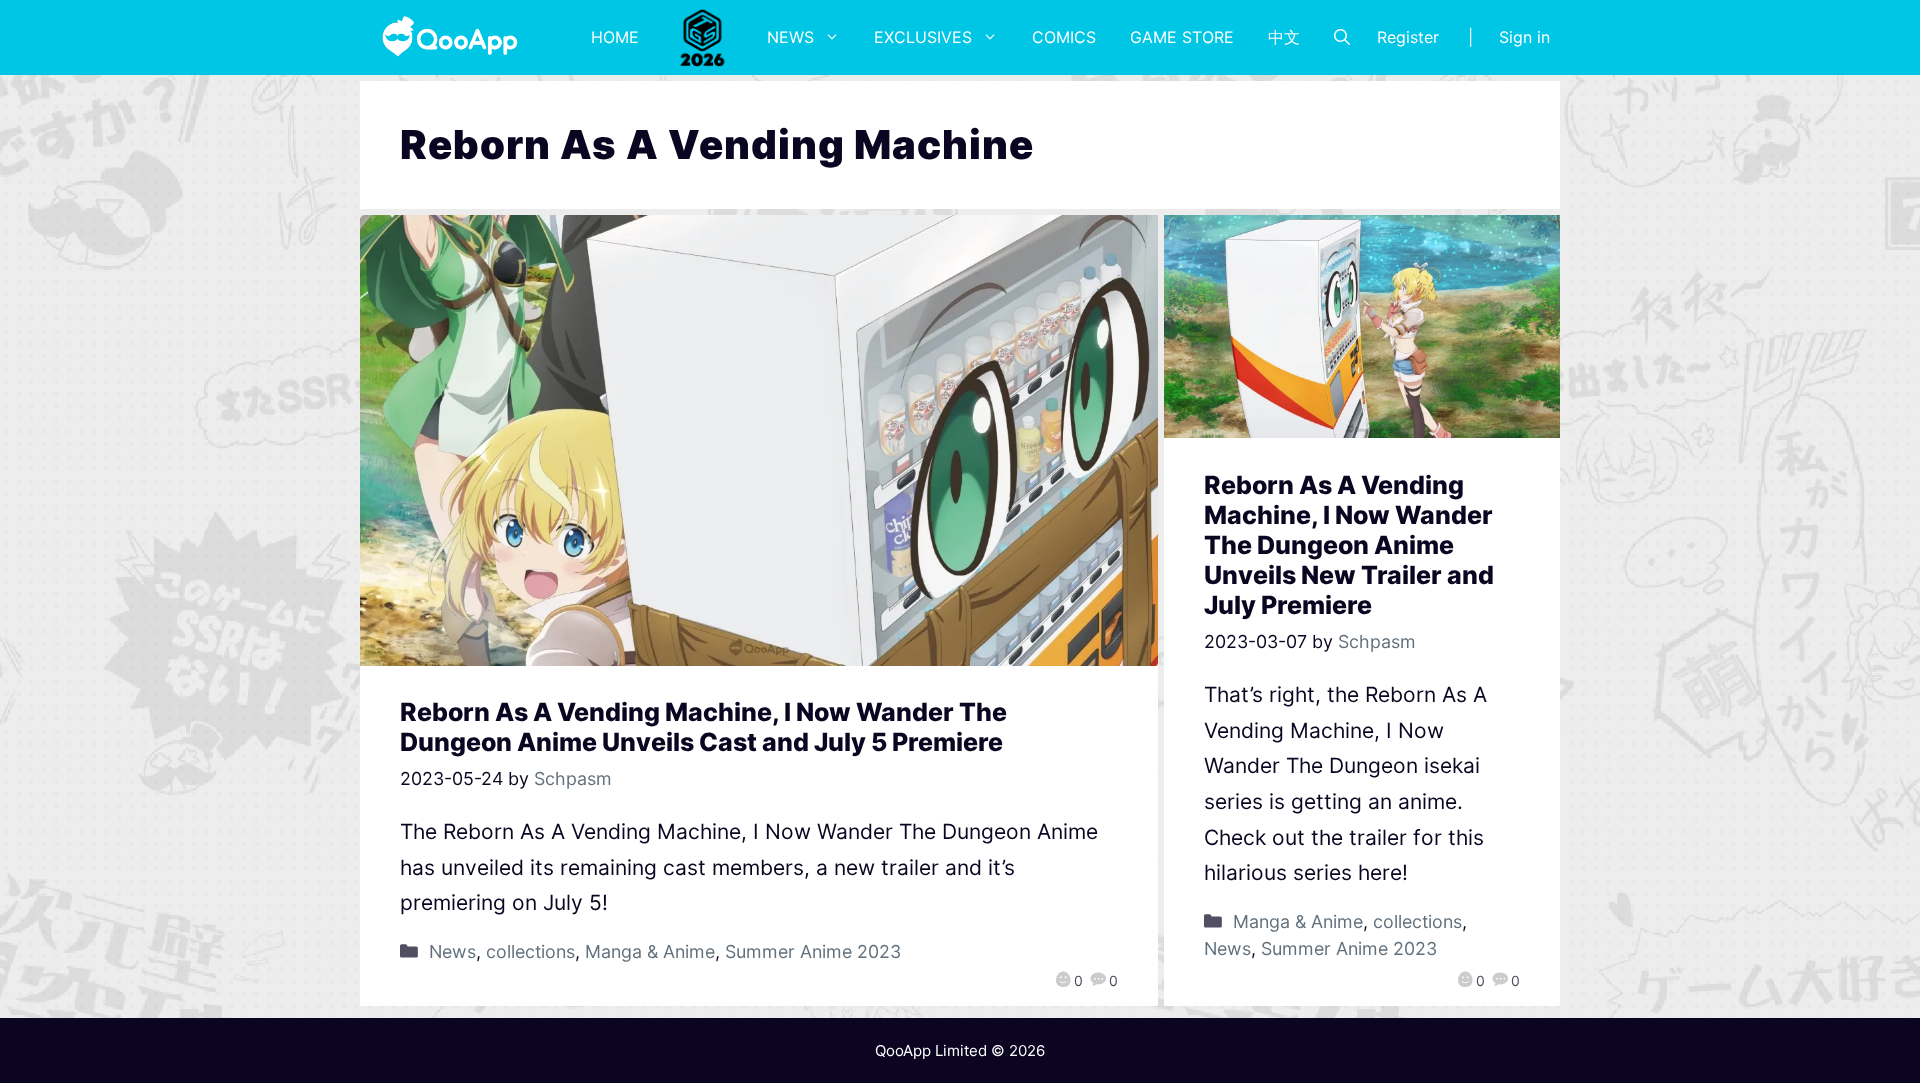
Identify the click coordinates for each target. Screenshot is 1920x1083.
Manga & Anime (650, 951)
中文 (1284, 37)
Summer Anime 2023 (813, 951)
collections (530, 951)
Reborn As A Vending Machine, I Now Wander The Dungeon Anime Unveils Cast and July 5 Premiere (703, 727)
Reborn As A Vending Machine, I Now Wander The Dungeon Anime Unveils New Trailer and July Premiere (1349, 545)
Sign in (1524, 37)
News (790, 37)
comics (1064, 37)
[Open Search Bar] (1342, 37)
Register (1408, 37)
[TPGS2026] (703, 37)
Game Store (1182, 37)
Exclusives (923, 37)
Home (615, 37)
